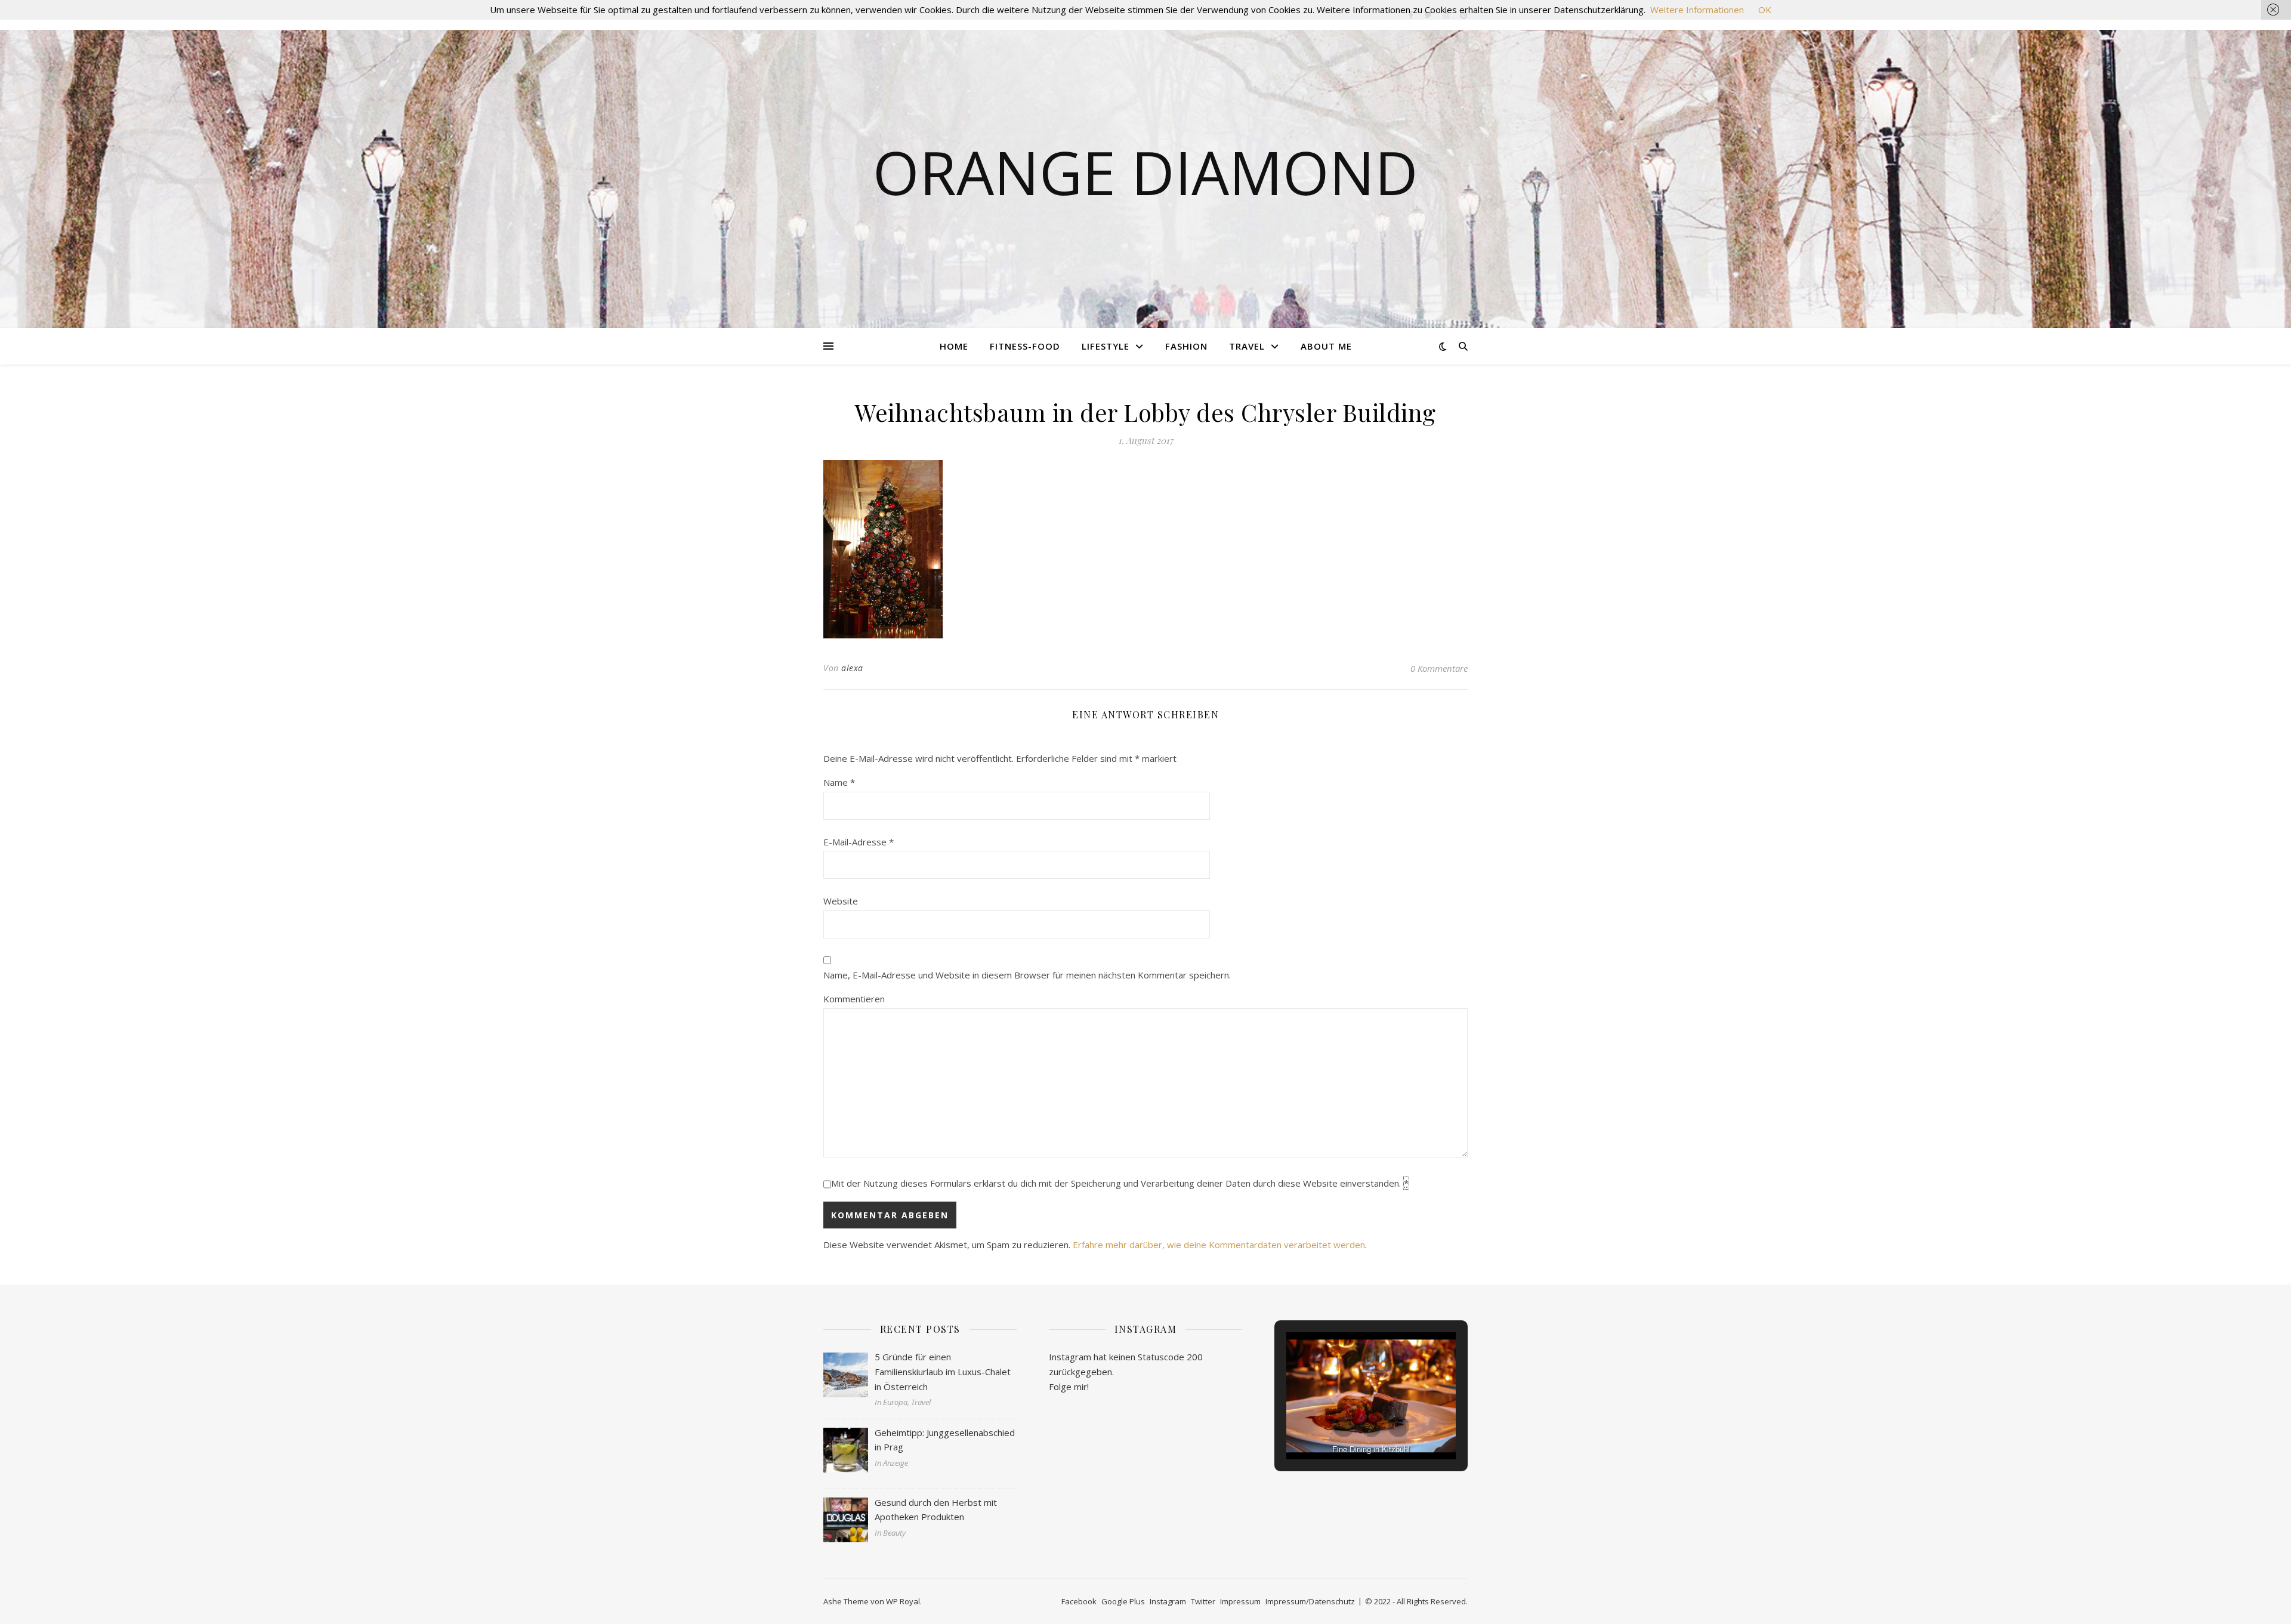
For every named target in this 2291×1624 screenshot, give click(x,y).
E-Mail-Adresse (859, 842)
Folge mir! (1069, 1387)
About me (1326, 346)
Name (839, 782)
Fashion (1186, 346)
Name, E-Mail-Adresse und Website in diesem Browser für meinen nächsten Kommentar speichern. (1027, 975)
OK (1765, 10)
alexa (852, 668)
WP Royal (903, 1601)
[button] (1344, 1427)
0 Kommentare (1439, 668)
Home (954, 346)
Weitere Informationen (1697, 10)
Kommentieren (854, 999)
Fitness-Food (1025, 346)
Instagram (1168, 1601)
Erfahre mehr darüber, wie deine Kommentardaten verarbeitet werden (1219, 1245)
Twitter (1203, 1601)
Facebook (1079, 1601)
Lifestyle (1106, 346)
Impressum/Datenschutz (1310, 1601)
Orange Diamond (1145, 172)
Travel (1247, 346)
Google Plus (1123, 1601)
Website (841, 901)
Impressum (1240, 1601)
